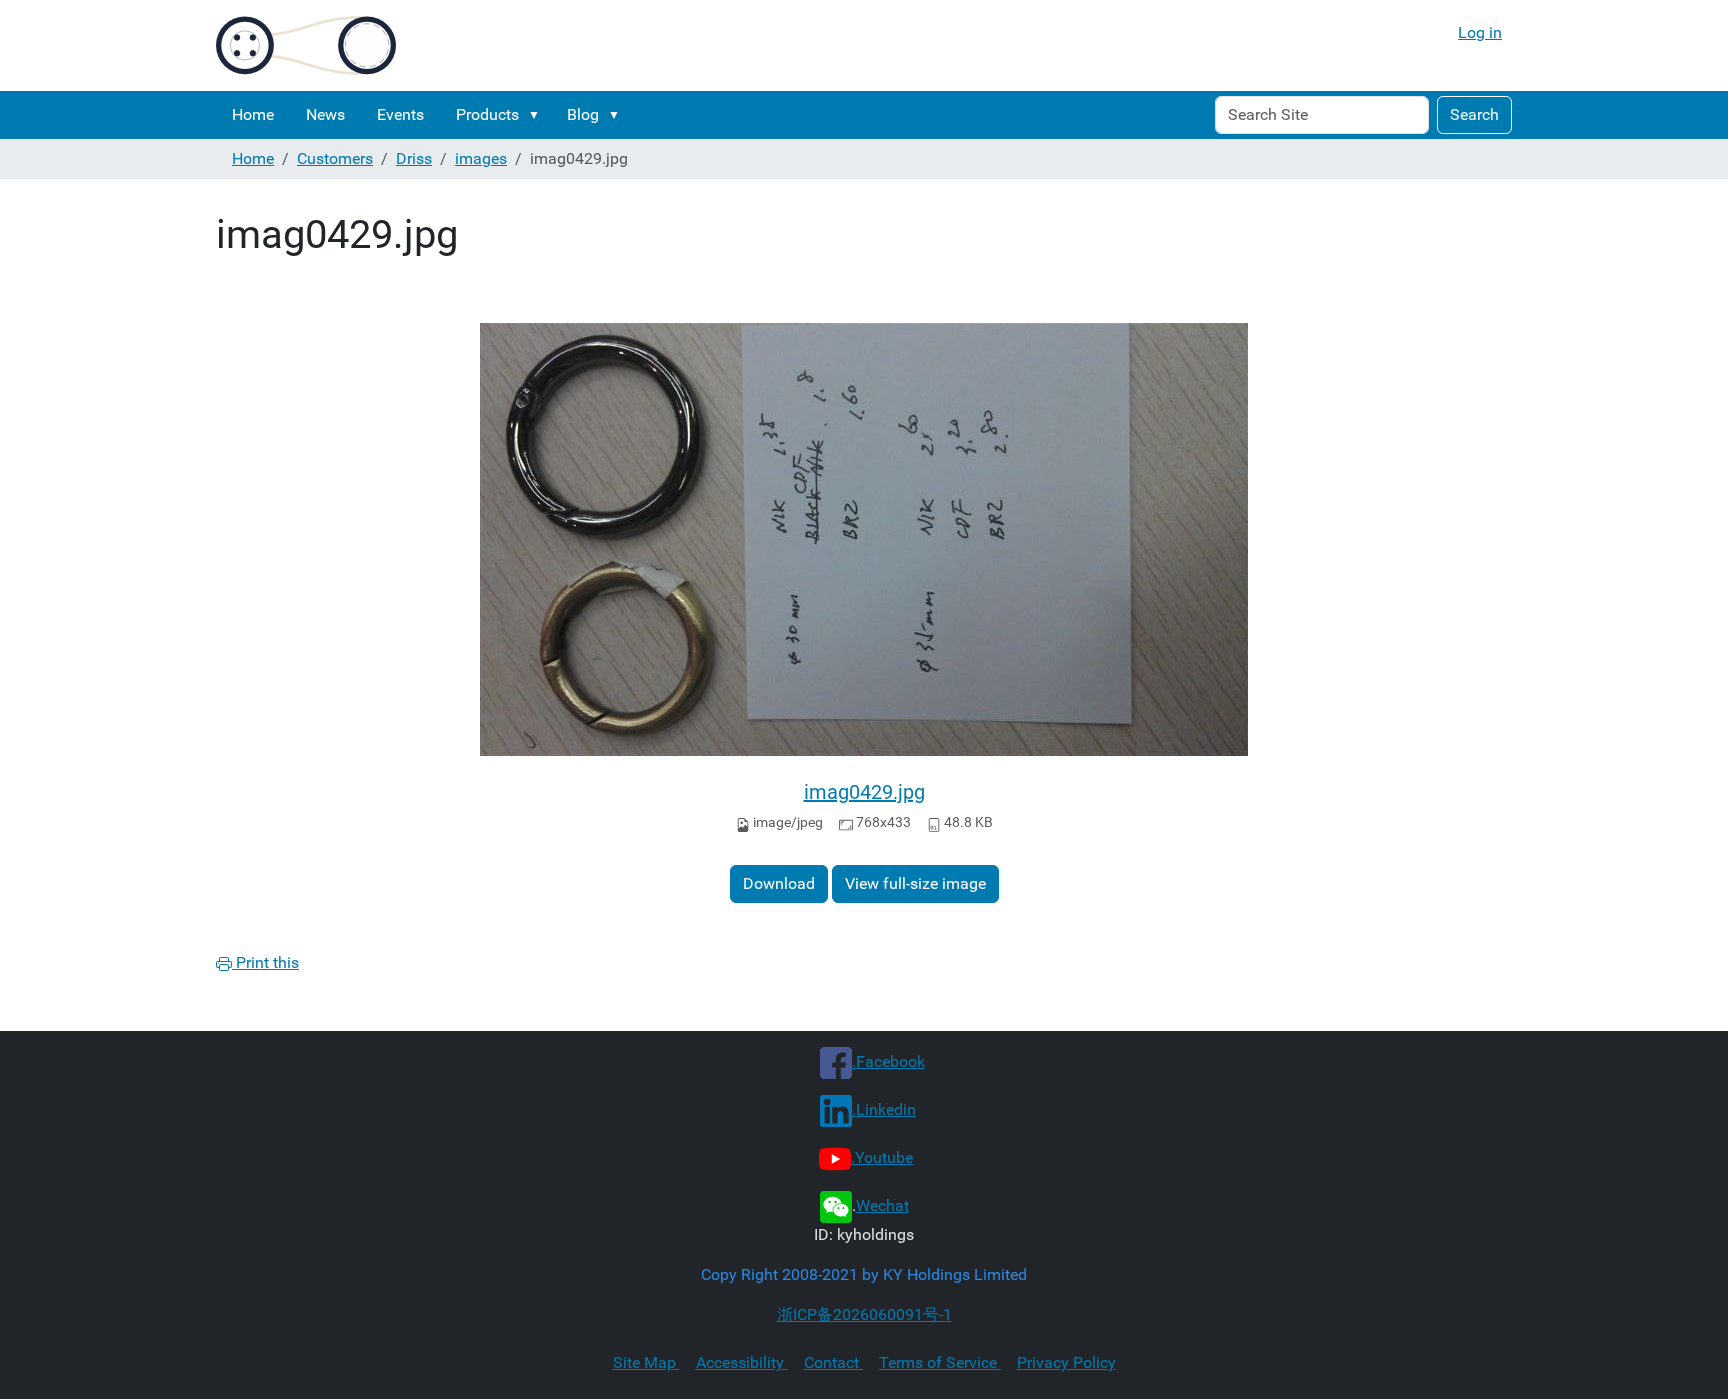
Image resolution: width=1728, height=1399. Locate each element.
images (481, 158)
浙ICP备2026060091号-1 (864, 1314)
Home (253, 114)
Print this (265, 962)
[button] (538, 115)
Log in (1480, 32)
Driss (414, 158)
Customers (335, 158)
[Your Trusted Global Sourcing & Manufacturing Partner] (306, 45)
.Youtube (882, 1157)
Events (400, 114)
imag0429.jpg (864, 792)
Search (1474, 114)
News (325, 114)
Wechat (882, 1205)
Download (779, 883)
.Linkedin (884, 1109)
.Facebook (888, 1061)
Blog (583, 114)
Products (487, 114)
